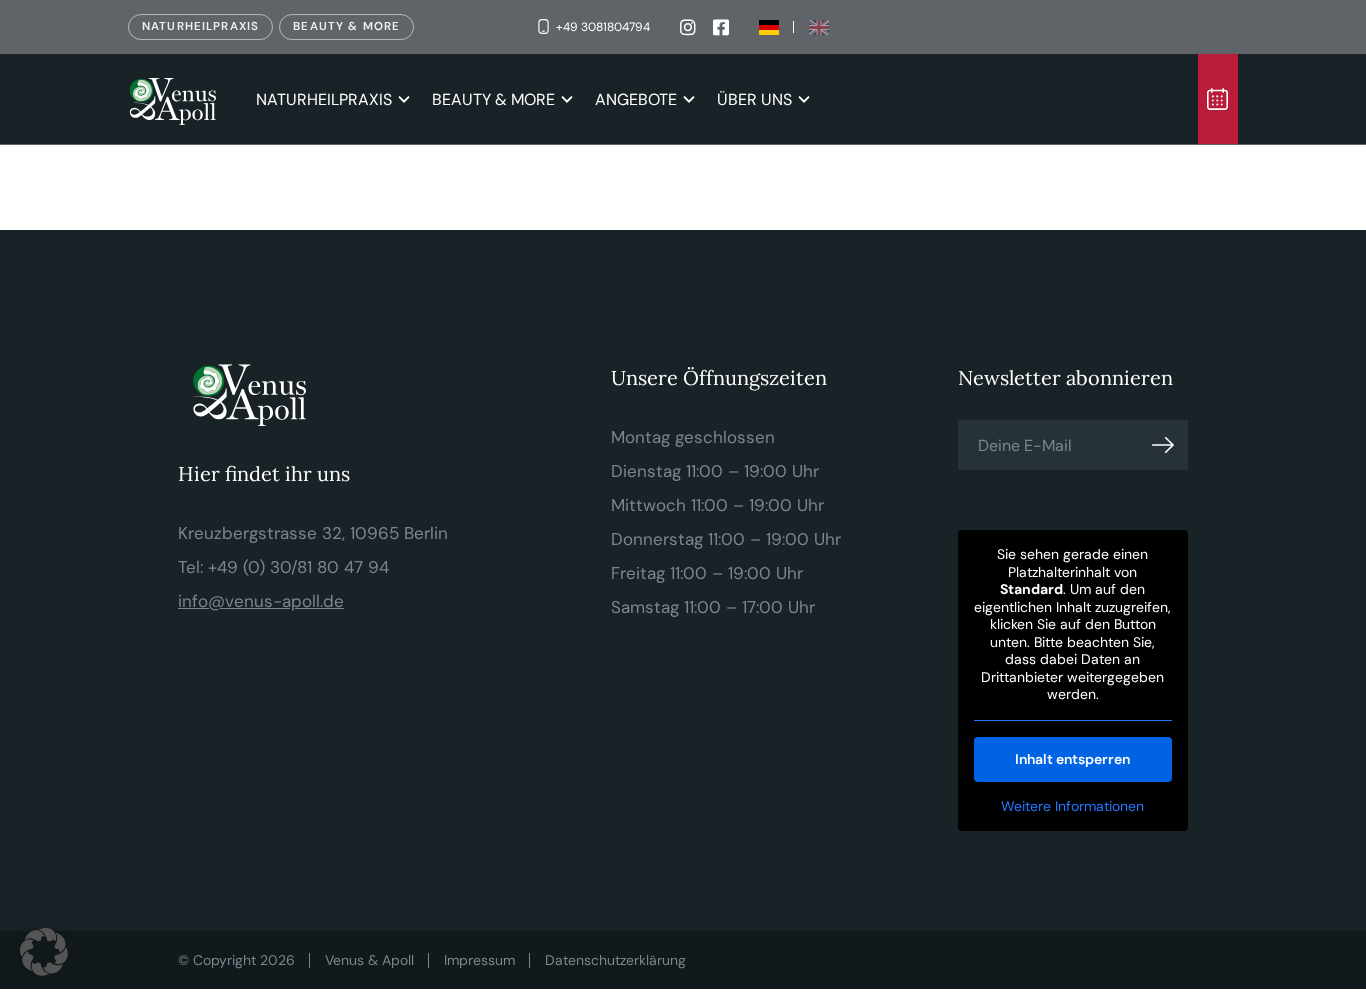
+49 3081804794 (603, 27)
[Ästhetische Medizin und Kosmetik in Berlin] (177, 99)
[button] (44, 952)
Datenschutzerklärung (615, 960)
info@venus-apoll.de (261, 601)
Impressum (479, 960)
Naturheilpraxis (200, 26)
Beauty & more (346, 26)
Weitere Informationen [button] (1072, 806)
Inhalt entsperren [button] (1072, 759)
